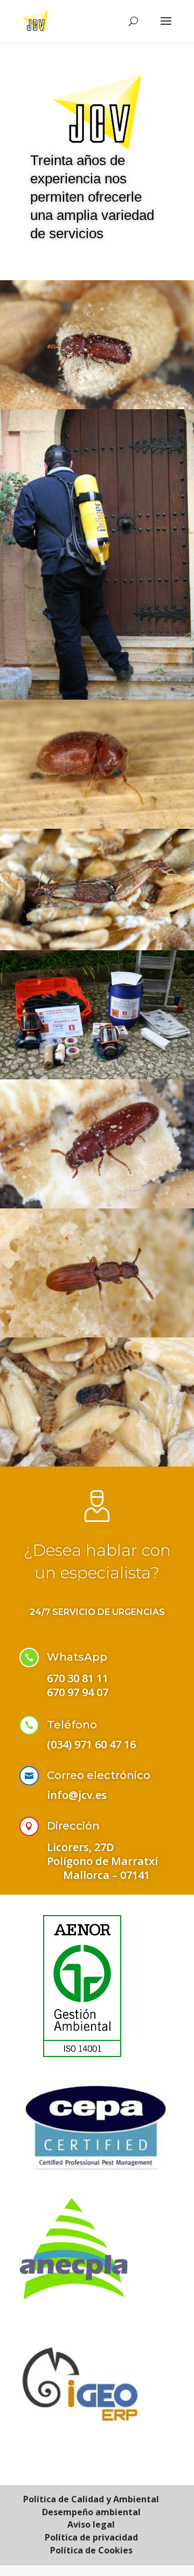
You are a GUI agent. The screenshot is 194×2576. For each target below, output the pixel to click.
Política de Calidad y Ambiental (91, 2499)
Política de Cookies (91, 2550)
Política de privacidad (91, 2537)
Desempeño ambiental (91, 2512)
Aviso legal (91, 2524)
